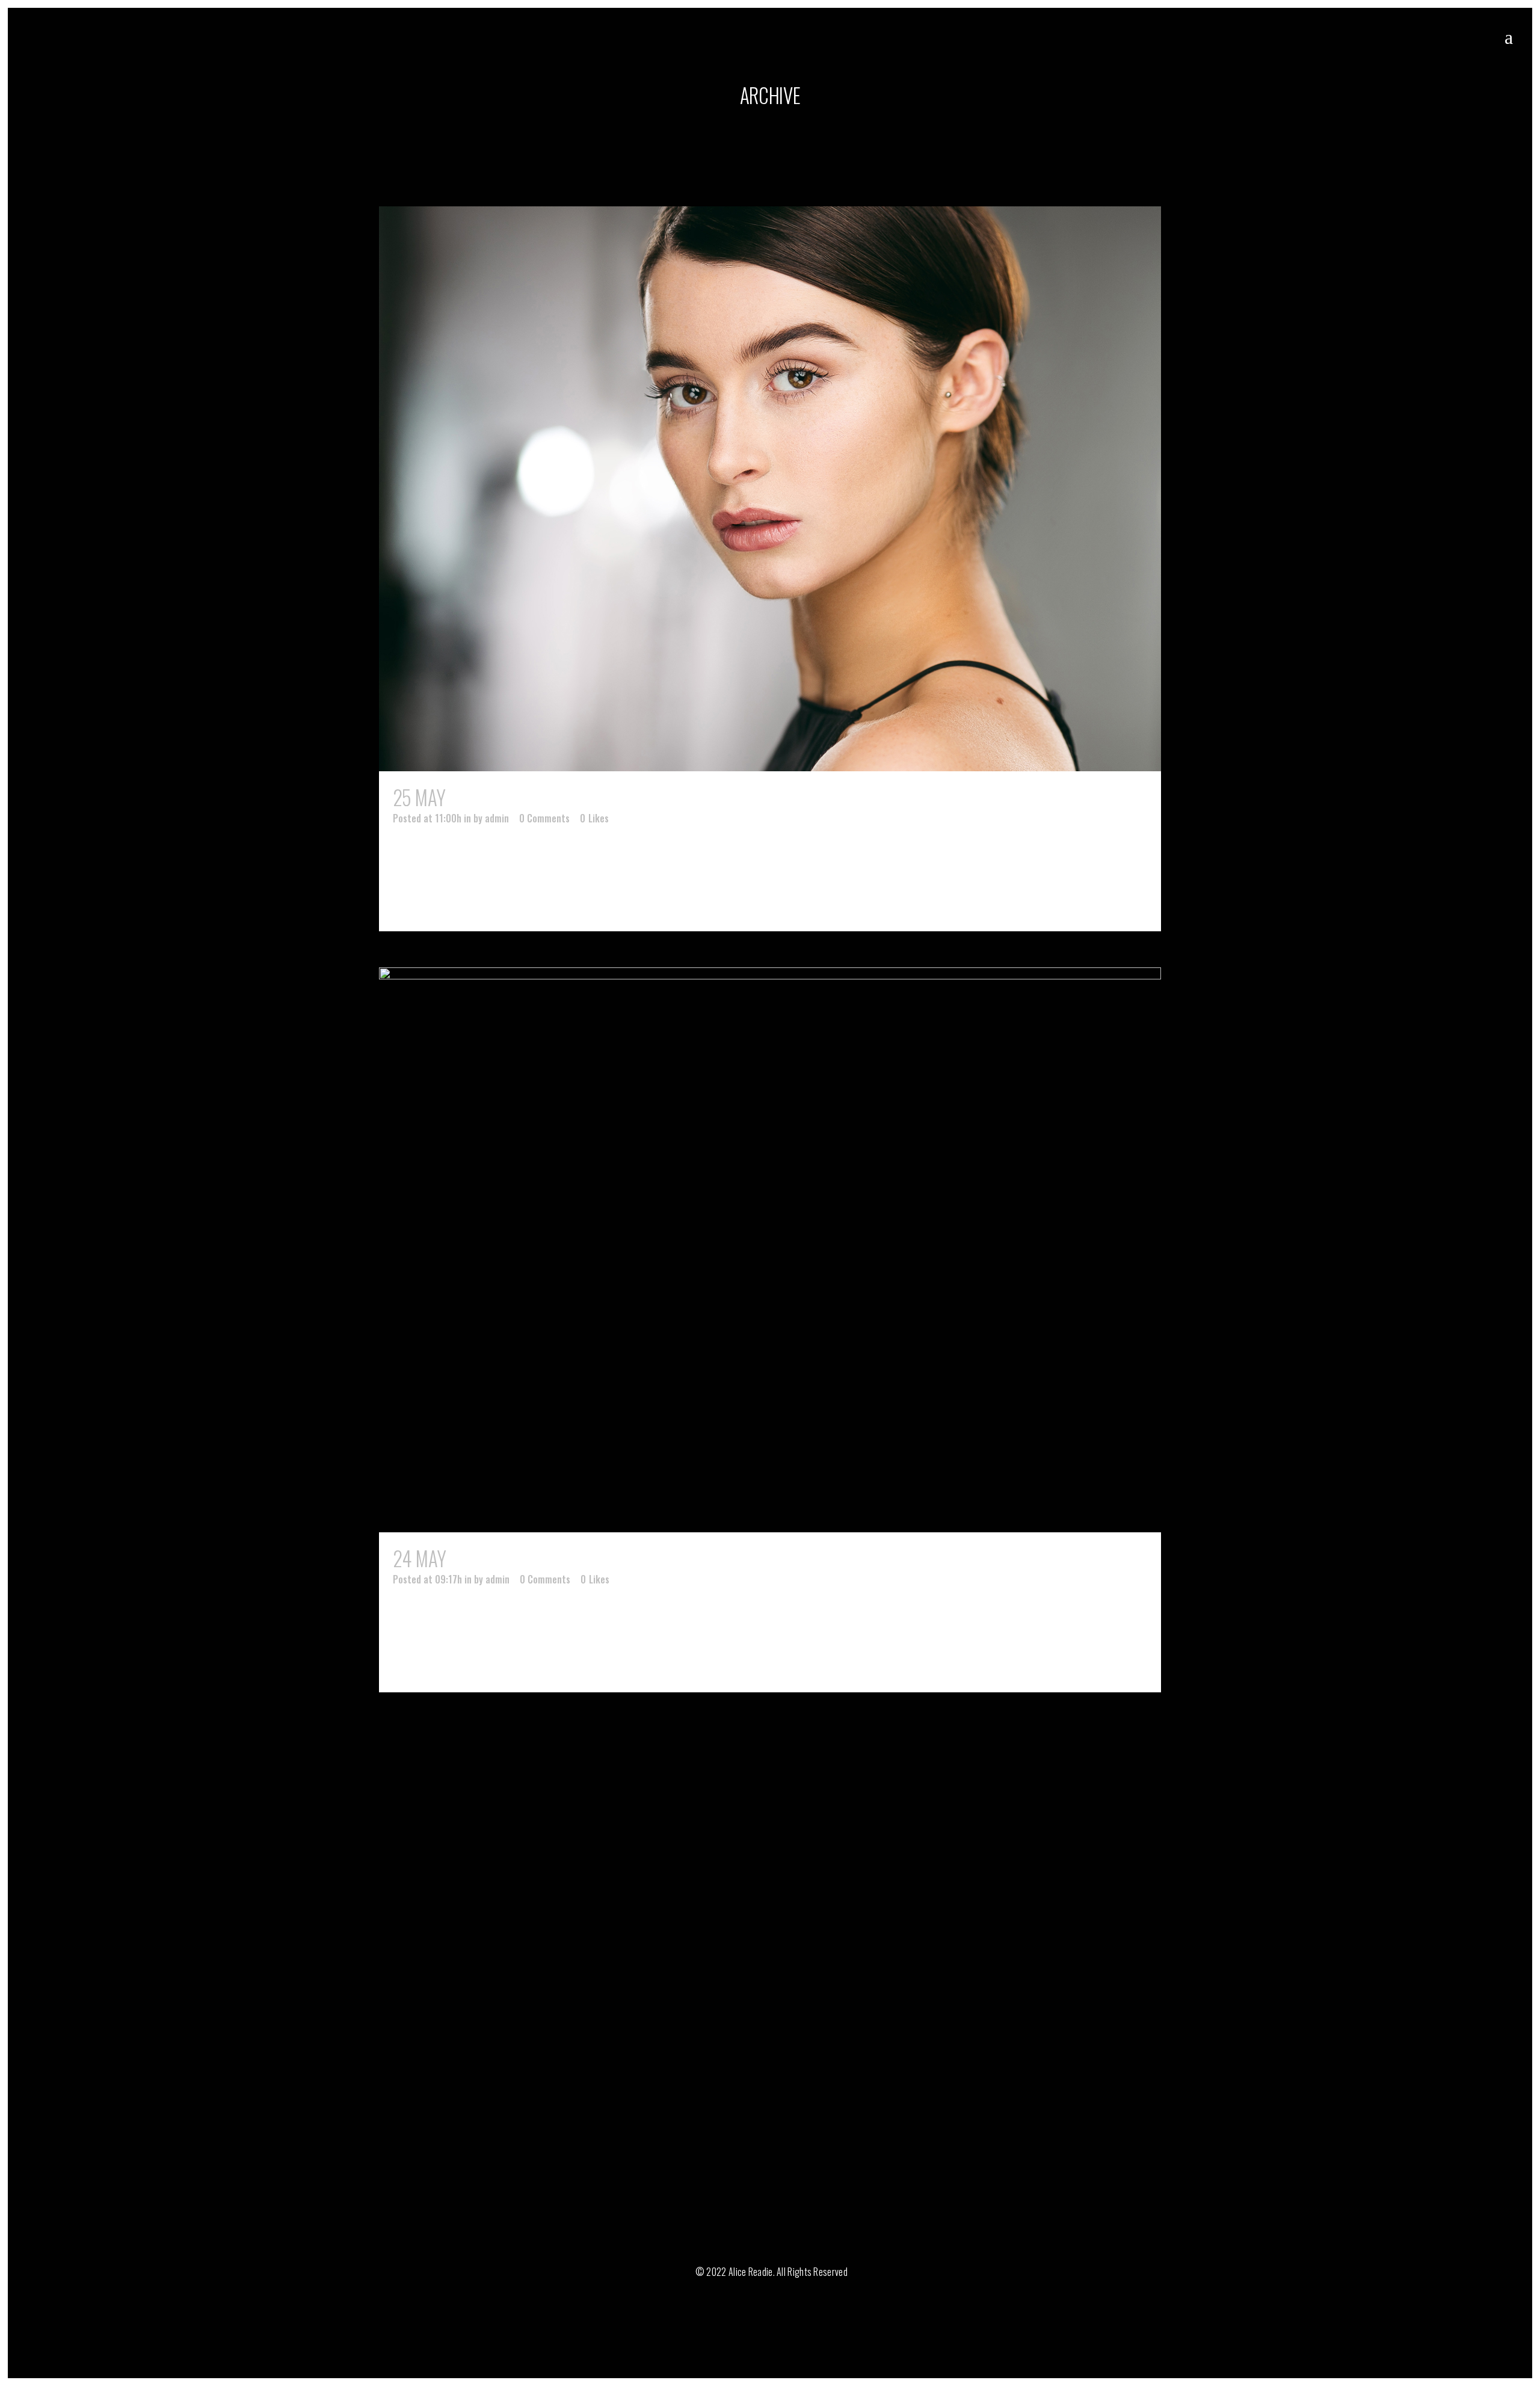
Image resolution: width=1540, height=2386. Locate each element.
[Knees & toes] (770, 1250)
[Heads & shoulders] (770, 489)
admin (497, 818)
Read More (445, 900)
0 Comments (544, 818)
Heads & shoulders (523, 797)
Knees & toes (498, 1558)
